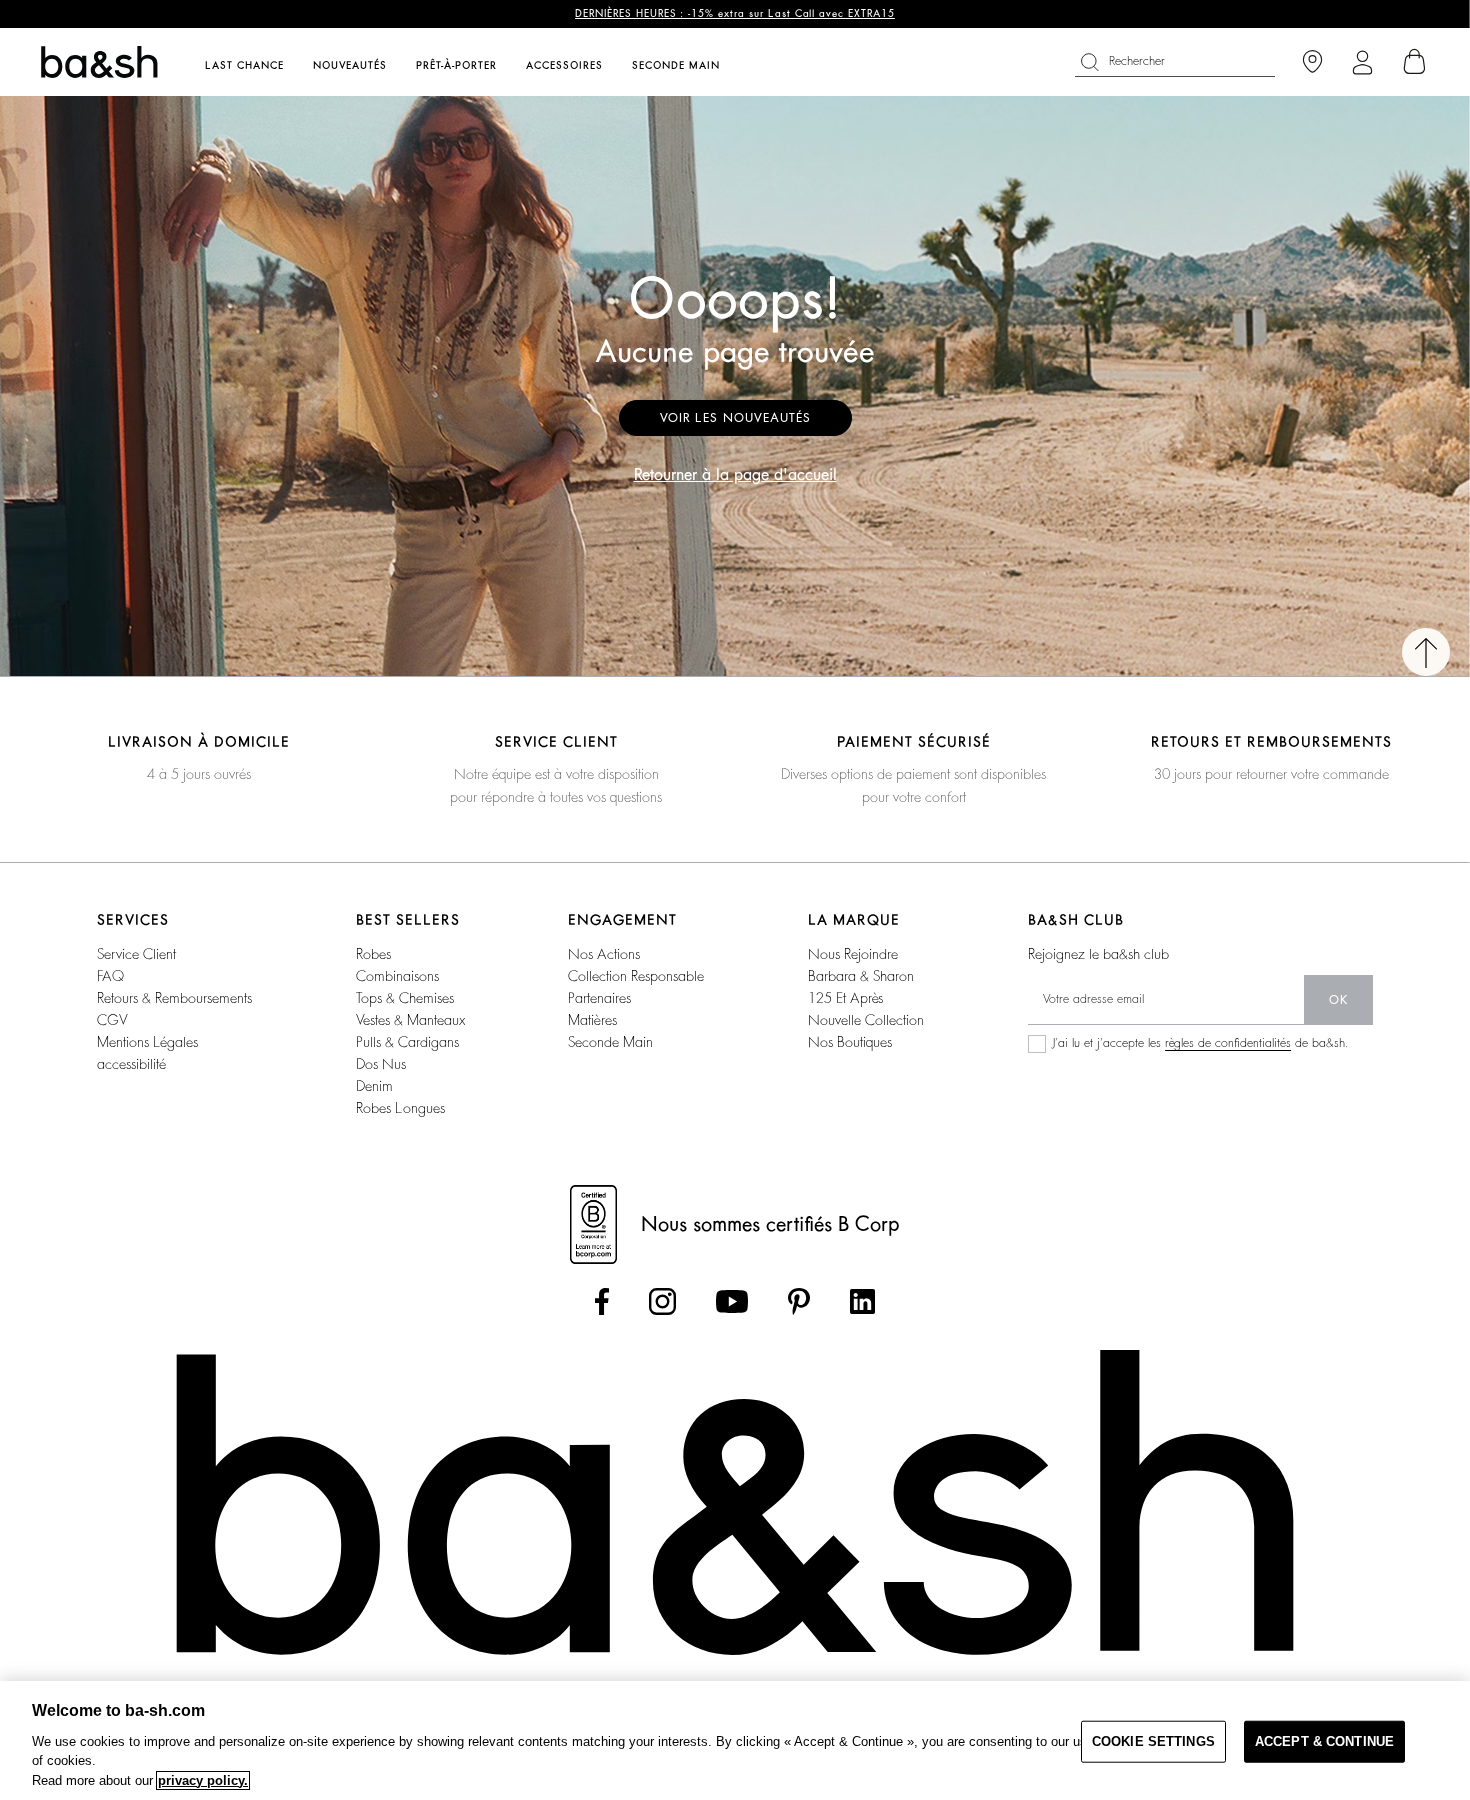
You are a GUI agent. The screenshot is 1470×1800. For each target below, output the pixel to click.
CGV (112, 1020)
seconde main (610, 1042)
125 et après (845, 998)
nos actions (604, 954)
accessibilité (131, 1064)
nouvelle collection (866, 1020)
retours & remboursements (174, 998)
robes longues (400, 1108)
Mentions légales (147, 1042)
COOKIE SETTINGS (1153, 1741)
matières (592, 1020)
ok (1338, 1000)
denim (374, 1086)
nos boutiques (850, 1042)
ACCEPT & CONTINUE (1324, 1741)
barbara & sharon (861, 976)
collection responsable (636, 976)
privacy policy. (203, 1780)
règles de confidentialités (1228, 1043)
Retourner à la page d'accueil (735, 475)
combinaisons (397, 976)
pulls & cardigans (407, 1042)
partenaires (599, 998)
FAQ (110, 976)
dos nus (381, 1064)
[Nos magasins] (1312, 62)
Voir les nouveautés (735, 418)
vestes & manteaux (410, 1020)
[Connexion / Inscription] (1362, 62)
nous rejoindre (853, 954)
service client (136, 954)
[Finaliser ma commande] (1415, 62)
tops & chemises (405, 998)
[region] (735, 1740)
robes (373, 954)
